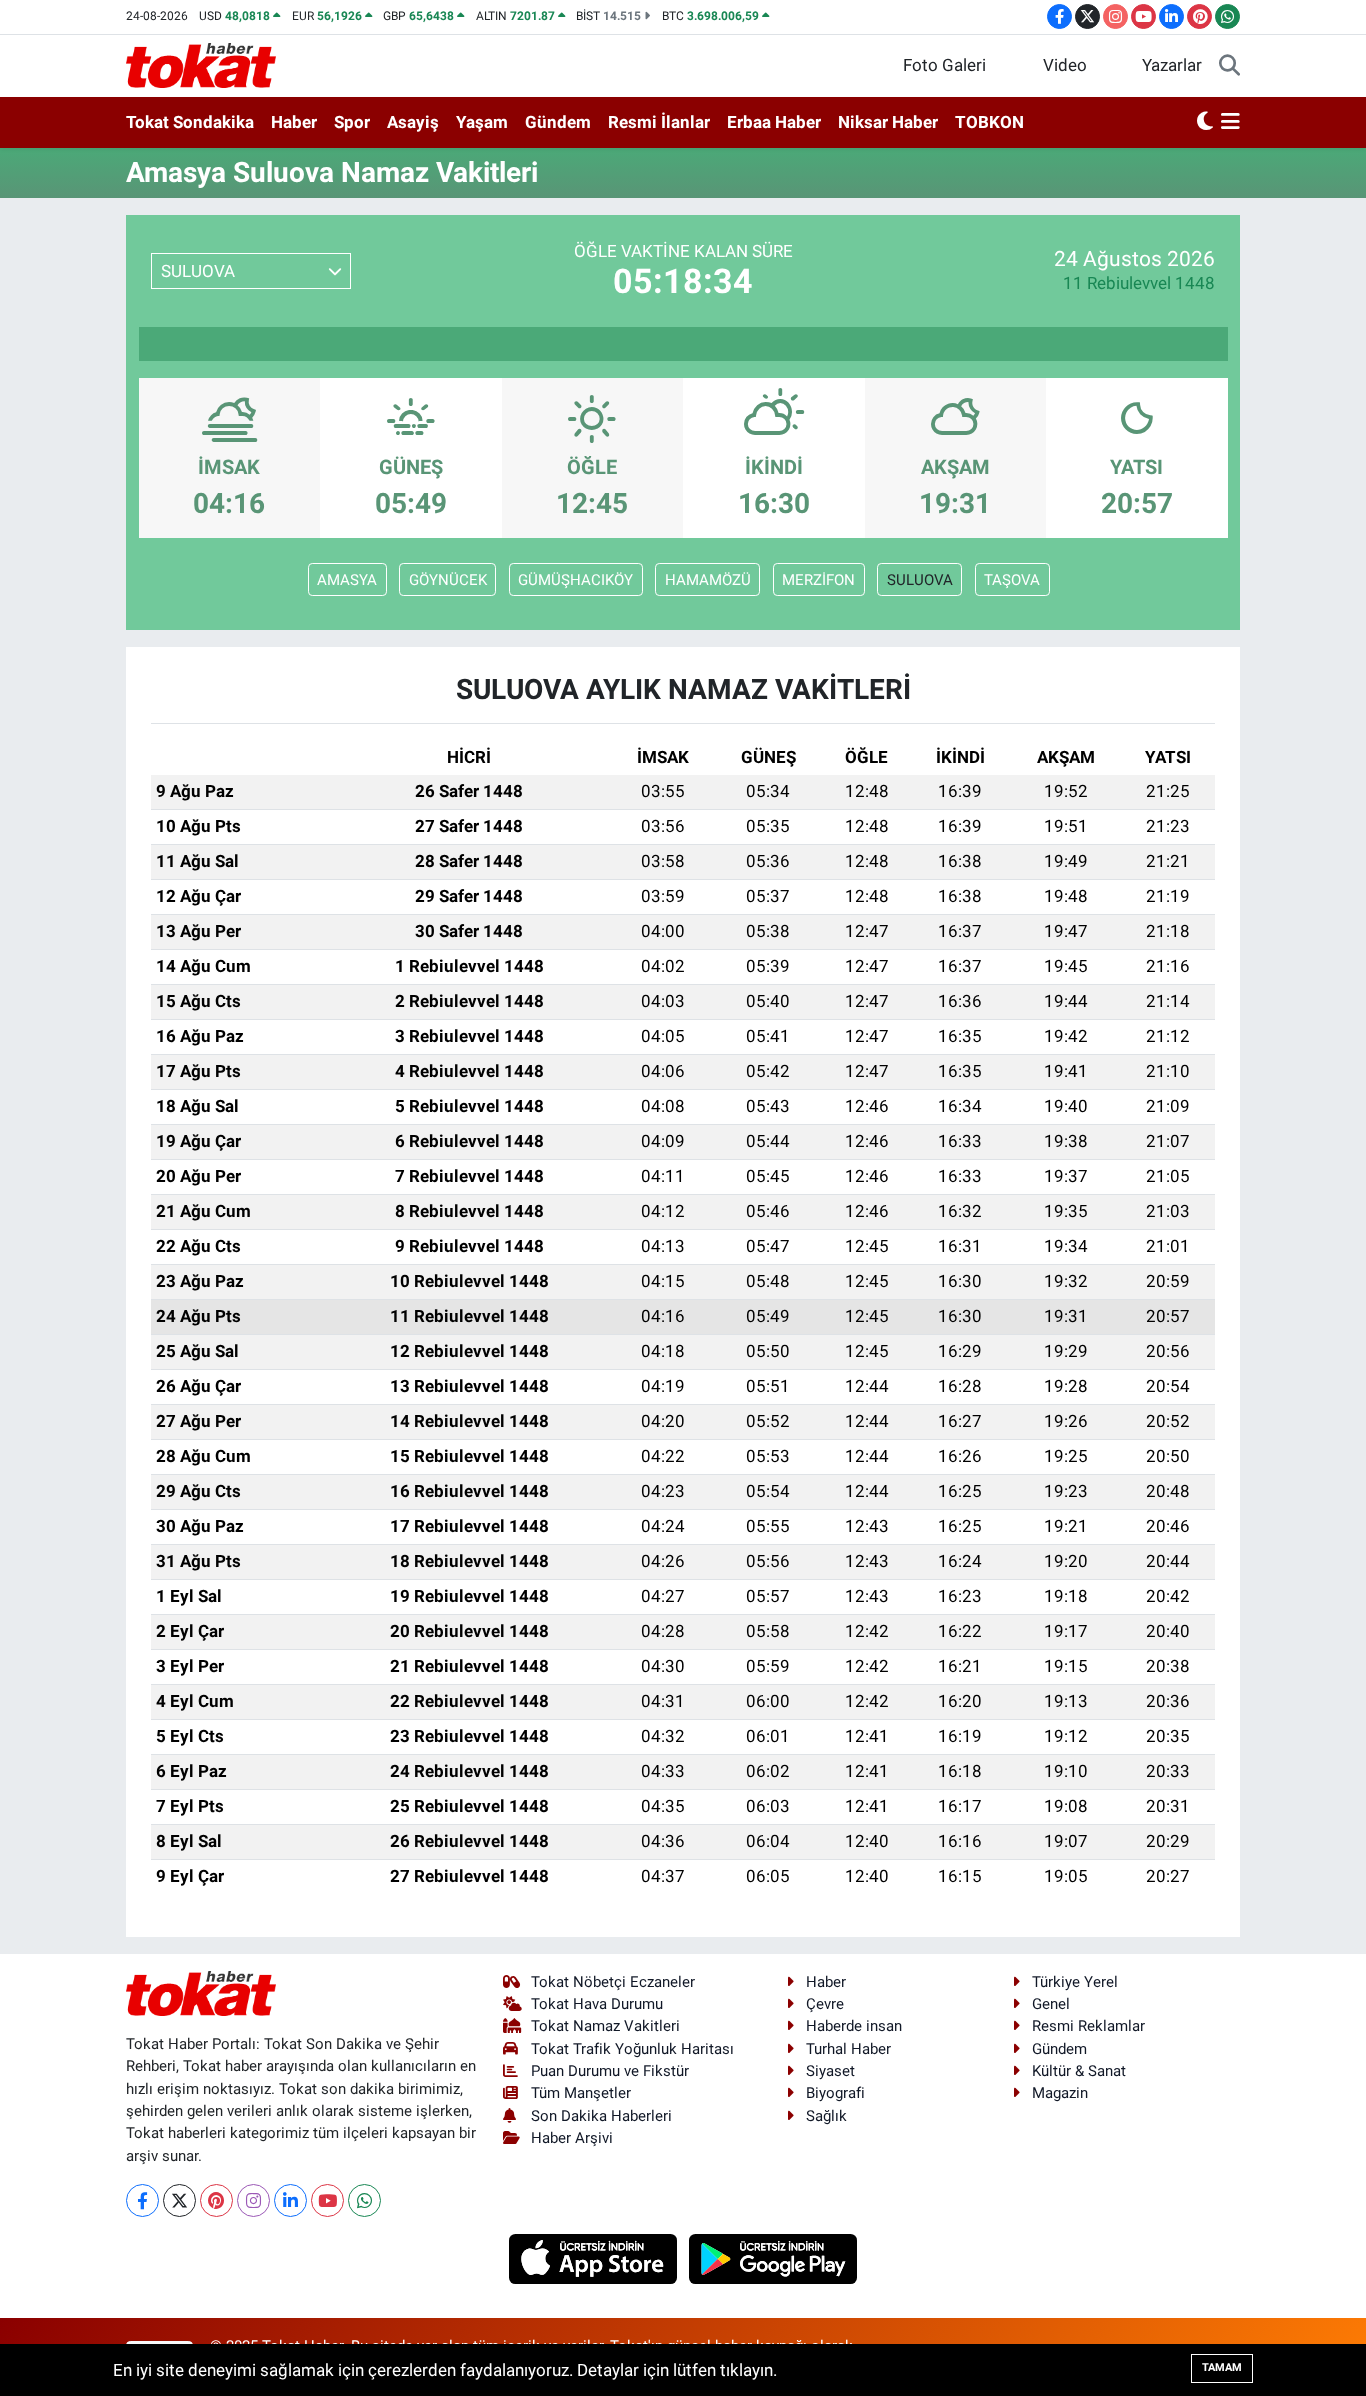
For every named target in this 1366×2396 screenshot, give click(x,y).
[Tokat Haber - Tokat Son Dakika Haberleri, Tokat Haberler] (201, 64)
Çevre (825, 2004)
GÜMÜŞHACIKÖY (575, 580)
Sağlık (826, 2116)
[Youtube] (327, 2200)
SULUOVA (920, 580)
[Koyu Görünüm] (1205, 123)
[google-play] (773, 2257)
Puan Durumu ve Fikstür (610, 2071)
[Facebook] (142, 2200)
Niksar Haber (888, 122)
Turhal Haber (848, 2049)
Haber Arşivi (572, 2138)
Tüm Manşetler (581, 2093)
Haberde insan (854, 2026)
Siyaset (830, 2071)
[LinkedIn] (290, 2200)
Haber (294, 122)
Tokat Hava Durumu (597, 2004)
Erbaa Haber (774, 122)
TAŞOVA (1012, 580)
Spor (352, 122)
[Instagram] (253, 2200)
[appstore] (595, 2257)
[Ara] (1229, 66)
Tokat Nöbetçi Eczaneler (613, 1982)
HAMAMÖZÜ (708, 580)
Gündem (558, 122)
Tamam (1222, 2367)
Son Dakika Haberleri (601, 2116)
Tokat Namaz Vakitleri (605, 2026)
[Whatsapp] (364, 2200)
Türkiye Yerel (1075, 1982)
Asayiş (413, 122)
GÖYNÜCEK (448, 580)
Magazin (1060, 2093)
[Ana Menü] (1230, 123)
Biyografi (835, 2093)
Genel (1051, 2004)
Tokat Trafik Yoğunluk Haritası (632, 2049)
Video (1065, 65)
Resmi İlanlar (659, 122)
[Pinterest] (216, 2200)
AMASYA (347, 580)
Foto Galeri (944, 65)
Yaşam (482, 122)
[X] (179, 2200)
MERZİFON (818, 580)
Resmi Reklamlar (1088, 2026)
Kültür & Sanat (1079, 2071)
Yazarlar (1172, 65)
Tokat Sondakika (190, 122)
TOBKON (989, 122)
